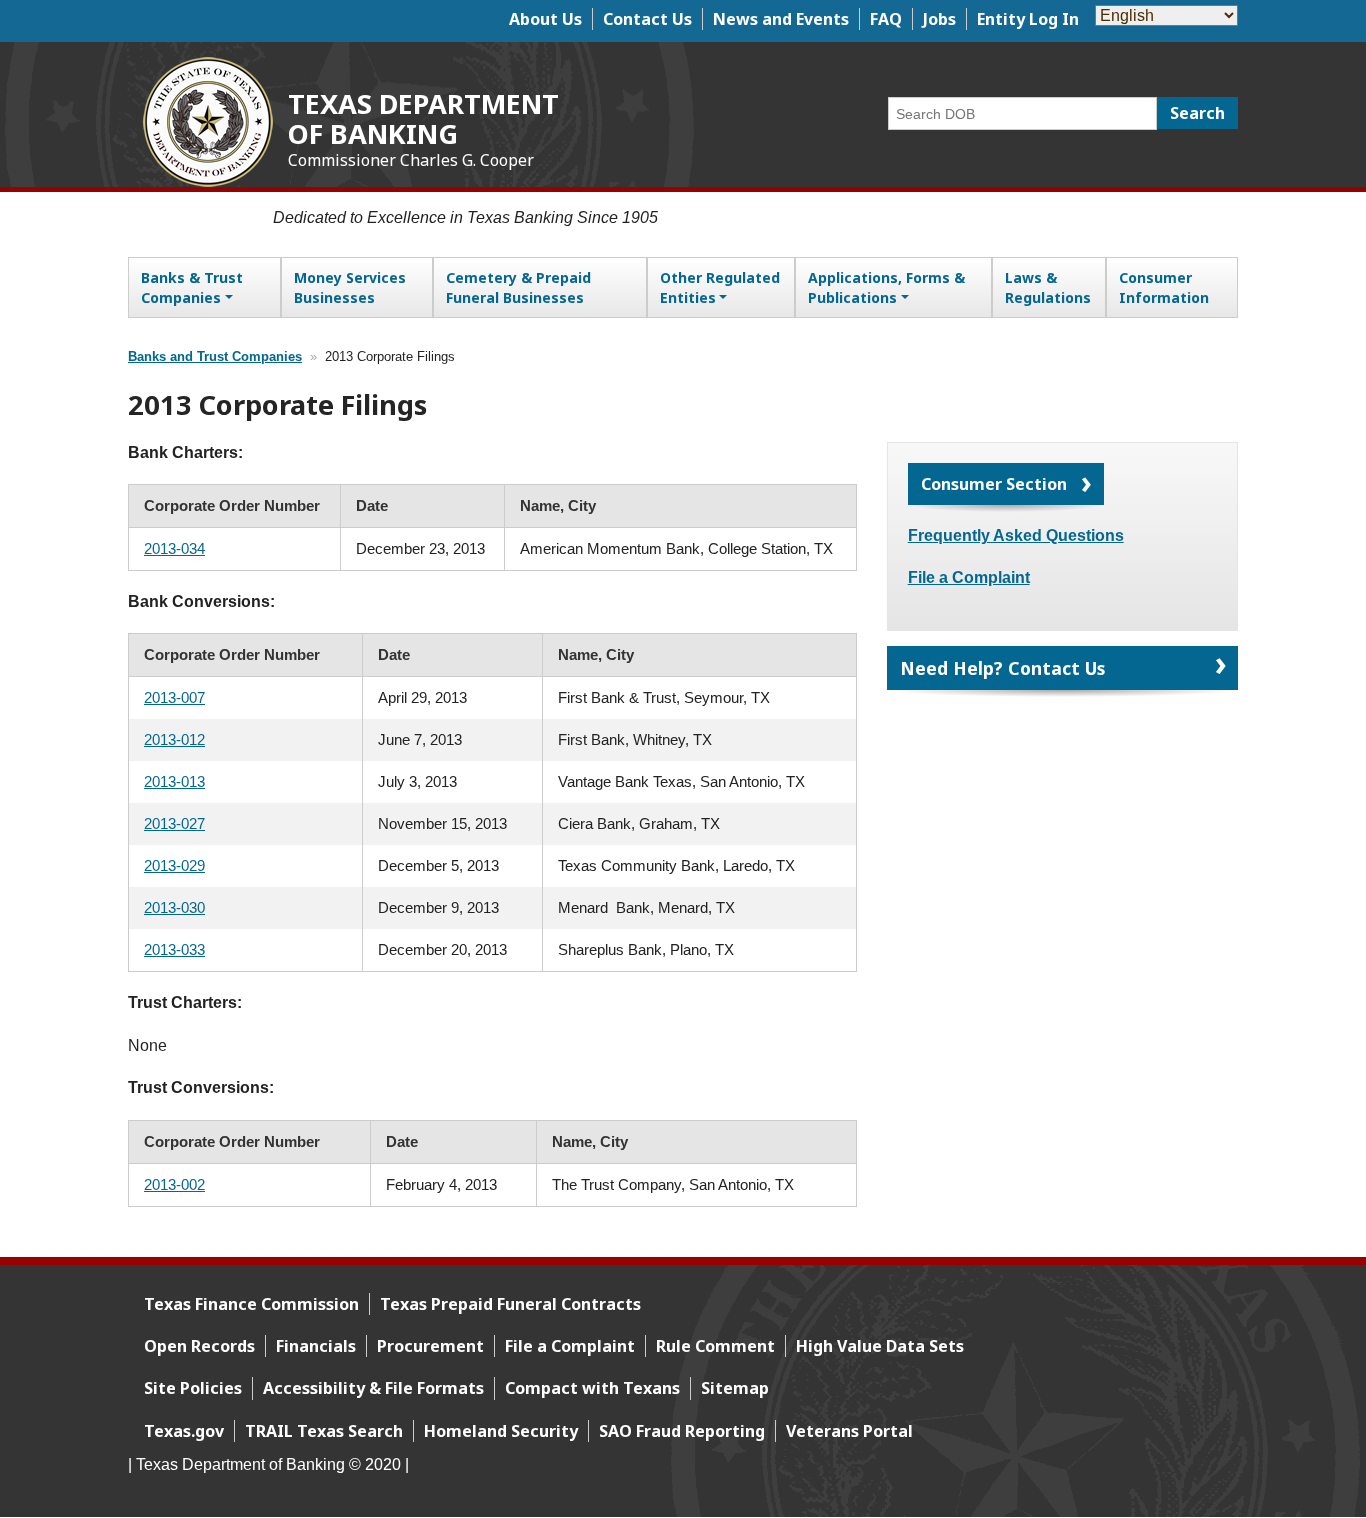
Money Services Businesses (350, 287)
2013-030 (174, 907)
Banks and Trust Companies (215, 357)
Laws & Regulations (1048, 287)
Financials (316, 1346)
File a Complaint (969, 577)
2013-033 (174, 949)
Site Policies (193, 1388)
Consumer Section (994, 484)
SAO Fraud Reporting (682, 1431)
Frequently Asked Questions (1016, 535)
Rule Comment (715, 1346)
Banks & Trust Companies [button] (192, 287)
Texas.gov (184, 1431)
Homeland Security (501, 1431)
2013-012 (174, 739)
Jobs (939, 19)
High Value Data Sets (880, 1346)
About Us (545, 19)
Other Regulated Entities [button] (720, 287)
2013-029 (174, 865)
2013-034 (174, 548)
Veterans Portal (849, 1431)
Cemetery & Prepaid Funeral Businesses (518, 287)
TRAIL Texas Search (324, 1431)
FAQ (886, 19)
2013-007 (174, 697)
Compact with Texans (592, 1388)
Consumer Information (1164, 287)
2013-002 (174, 1184)
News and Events (781, 19)
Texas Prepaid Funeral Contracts (510, 1304)
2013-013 (174, 781)
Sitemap (735, 1388)
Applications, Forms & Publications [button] (886, 287)
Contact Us (647, 19)
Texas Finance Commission (251, 1304)
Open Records (199, 1346)
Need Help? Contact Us (1002, 668)
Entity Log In (1028, 19)
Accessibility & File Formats (373, 1388)
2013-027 (174, 823)
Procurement (430, 1346)
